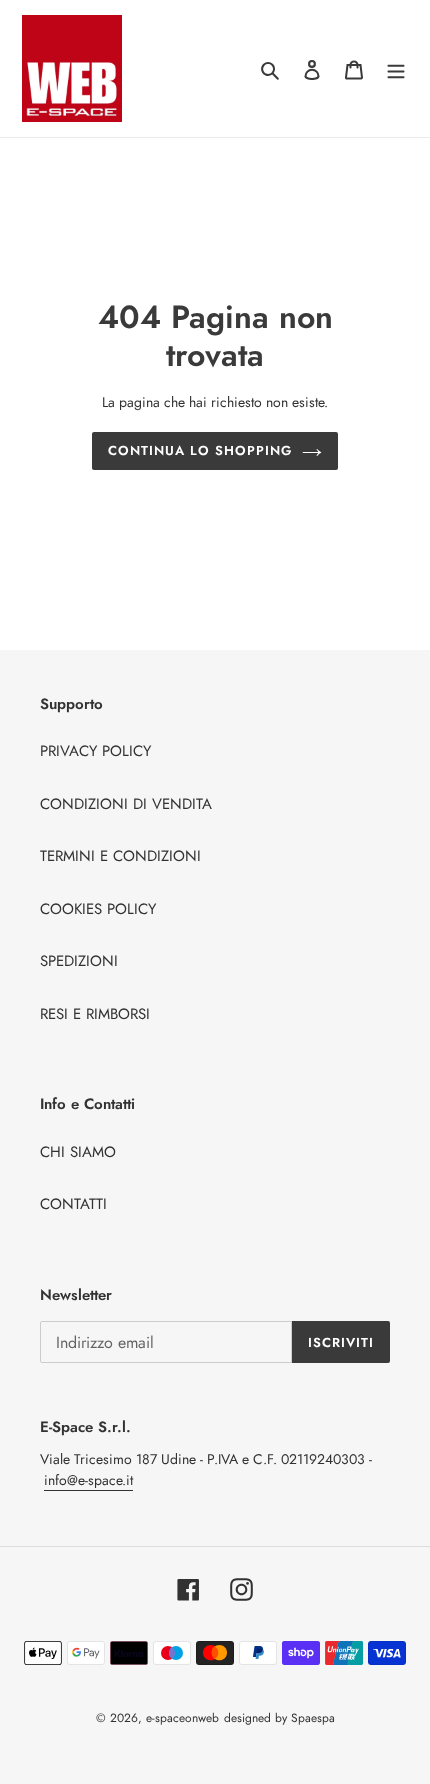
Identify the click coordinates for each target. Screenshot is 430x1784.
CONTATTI (73, 1204)
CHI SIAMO (78, 1152)
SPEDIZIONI (79, 961)
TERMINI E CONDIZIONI (120, 856)
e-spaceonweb (182, 1718)
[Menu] (396, 68)
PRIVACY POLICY (95, 751)
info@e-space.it (88, 1480)
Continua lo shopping (200, 450)
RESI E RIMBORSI (95, 1014)
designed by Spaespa (279, 1718)
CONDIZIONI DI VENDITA (126, 804)
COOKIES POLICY (98, 909)
